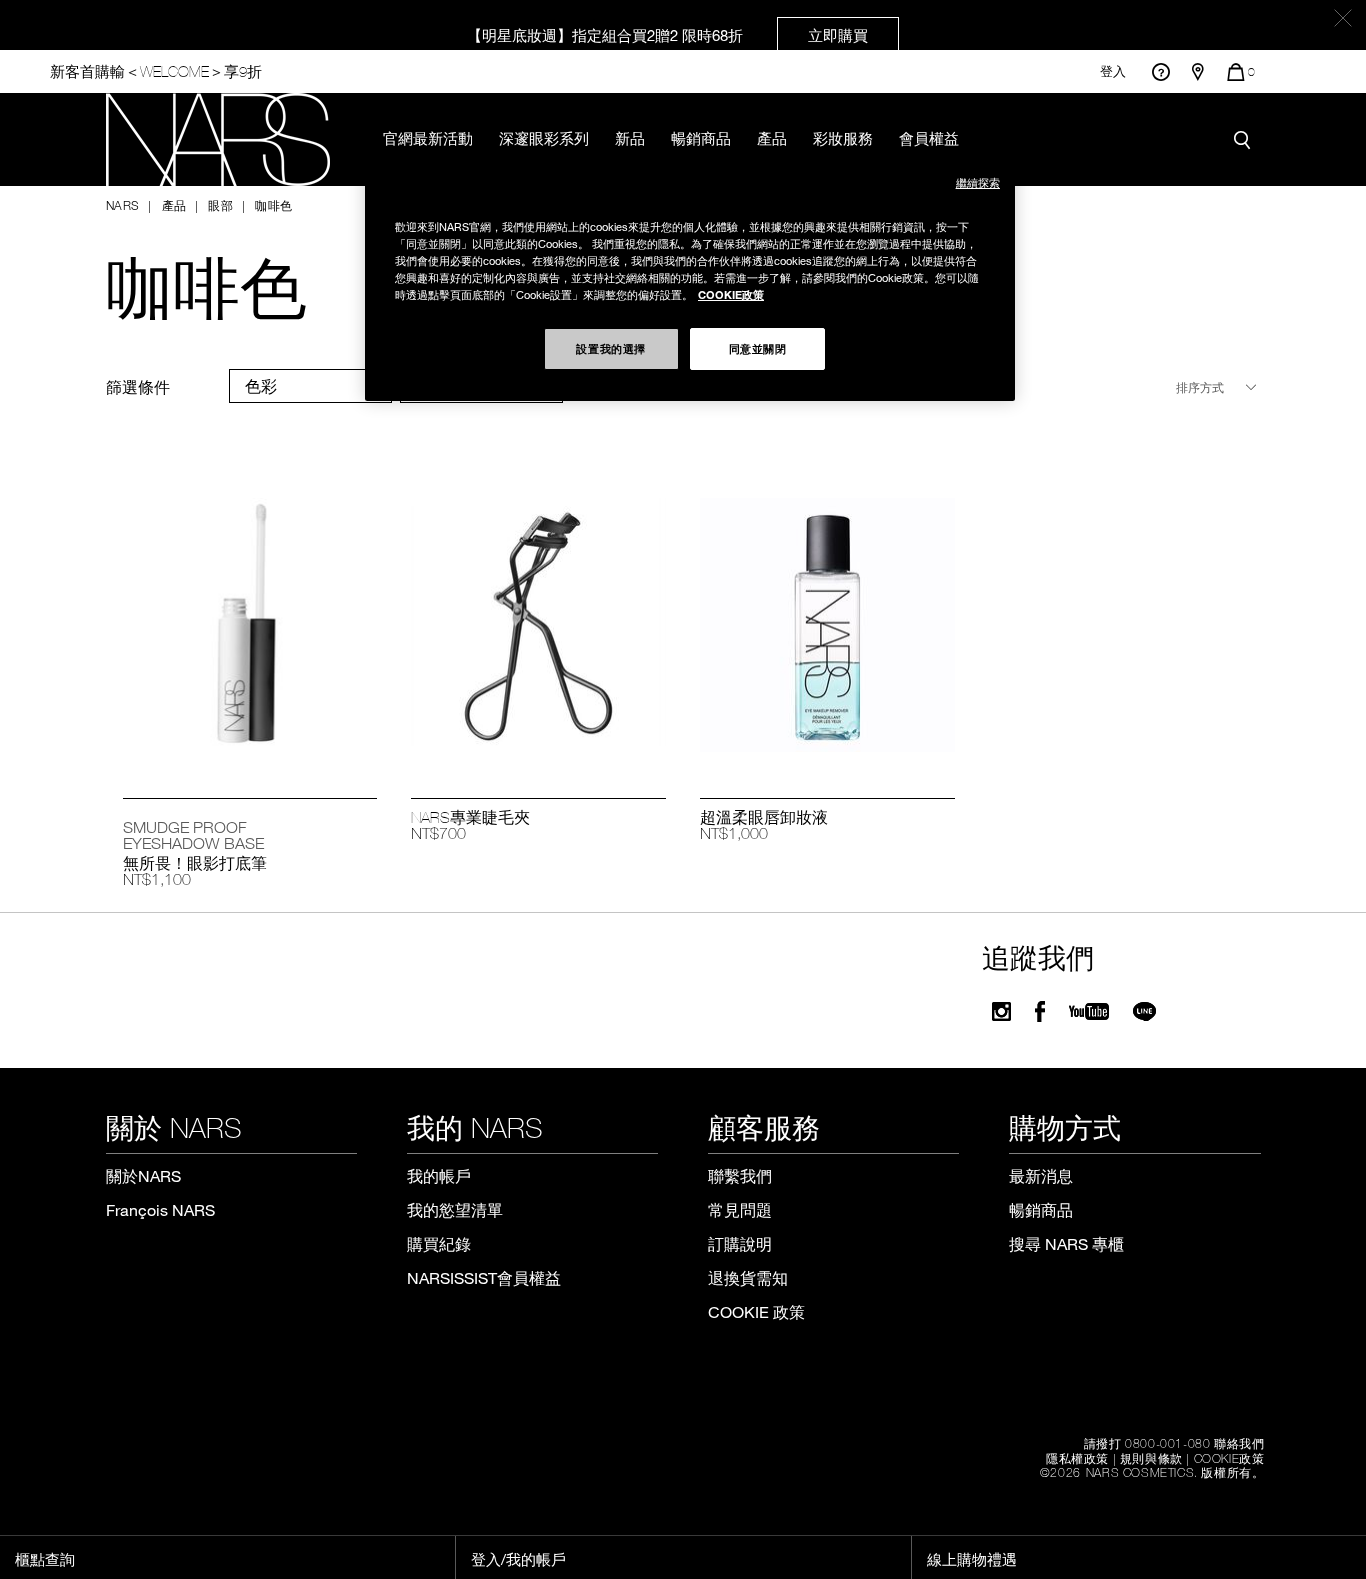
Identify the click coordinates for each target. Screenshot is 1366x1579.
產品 (772, 138)
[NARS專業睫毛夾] (538, 626)
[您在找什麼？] (1247, 139)
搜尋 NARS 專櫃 (1066, 1243)
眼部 (220, 205)
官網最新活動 (428, 138)
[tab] (310, 386)
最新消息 (1041, 1175)
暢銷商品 (701, 138)
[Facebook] (1040, 1011)
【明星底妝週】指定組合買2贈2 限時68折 (667, 35)
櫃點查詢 (45, 1559)
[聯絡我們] (1160, 71)
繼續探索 (978, 182)
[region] (690, 279)
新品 (630, 138)
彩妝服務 (843, 138)
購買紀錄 (439, 1243)
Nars (123, 205)
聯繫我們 (740, 1175)
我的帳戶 (439, 1175)
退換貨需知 (748, 1277)
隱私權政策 (1077, 1458)
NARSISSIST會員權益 (484, 1277)
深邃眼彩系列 (544, 138)
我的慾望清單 (455, 1209)
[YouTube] (1089, 1011)
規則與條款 (1151, 1458)
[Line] (1145, 1011)
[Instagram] (1001, 1011)
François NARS (160, 1209)
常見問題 (740, 1209)
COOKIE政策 (1229, 1458)
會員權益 (929, 138)
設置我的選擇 (610, 348)
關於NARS (143, 1175)
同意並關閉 (758, 348)
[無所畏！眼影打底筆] (250, 626)
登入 (1113, 71)
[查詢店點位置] (1198, 72)
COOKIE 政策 (756, 1311)
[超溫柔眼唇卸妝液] (827, 626)
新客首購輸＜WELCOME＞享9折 (156, 71)
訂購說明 (740, 1243)
